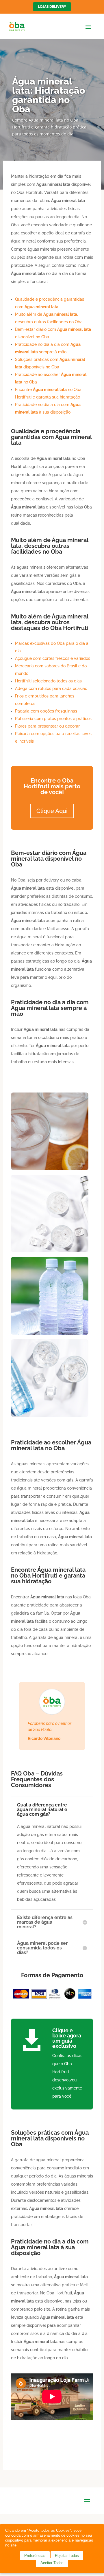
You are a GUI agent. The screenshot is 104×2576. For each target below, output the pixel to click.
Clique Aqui (52, 811)
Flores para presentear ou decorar (47, 726)
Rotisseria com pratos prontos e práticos (53, 719)
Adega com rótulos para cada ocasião (51, 688)
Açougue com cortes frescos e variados (53, 658)
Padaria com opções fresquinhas (46, 711)
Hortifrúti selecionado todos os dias (48, 681)
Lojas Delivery (52, 7)
